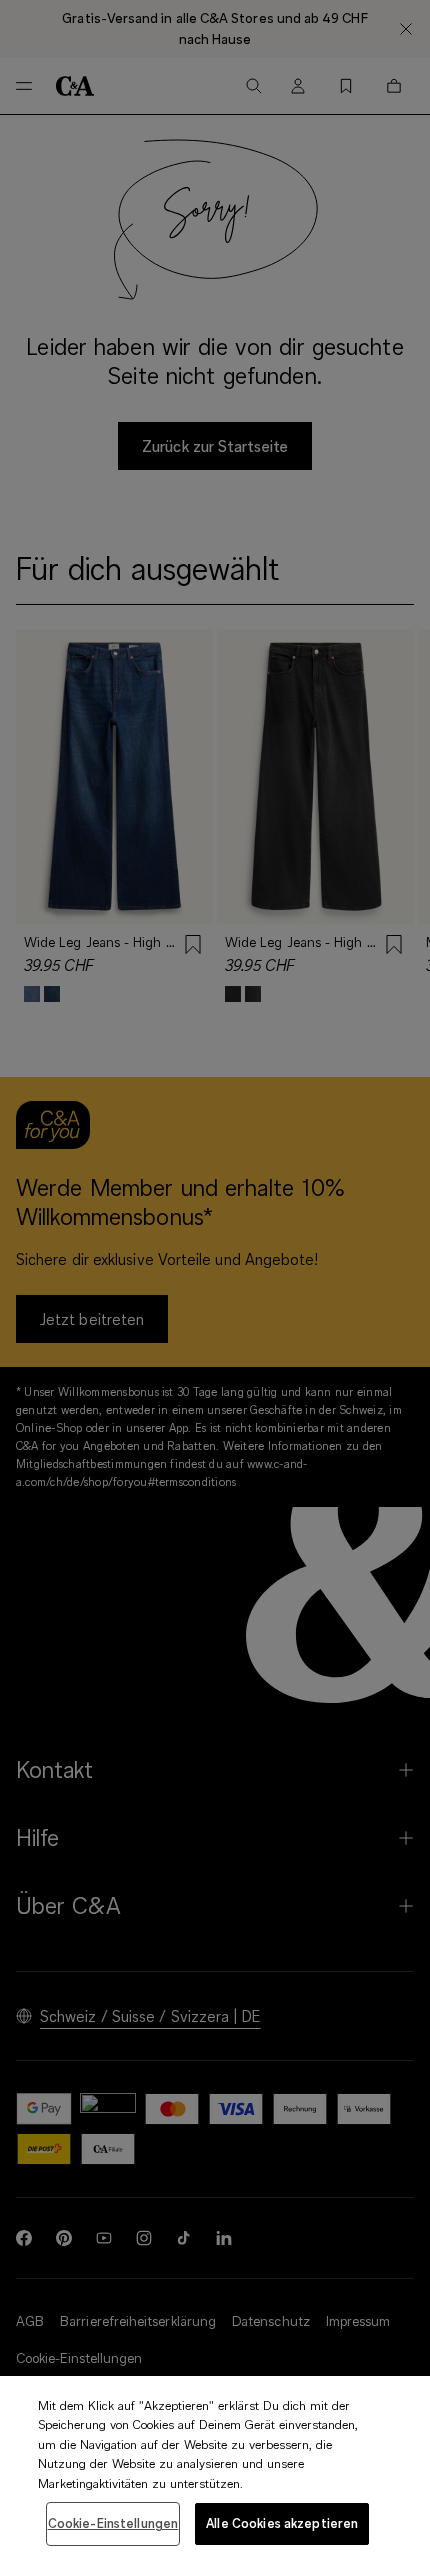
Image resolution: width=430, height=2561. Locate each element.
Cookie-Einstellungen (113, 2523)
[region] (215, 2468)
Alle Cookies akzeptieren (282, 2523)
